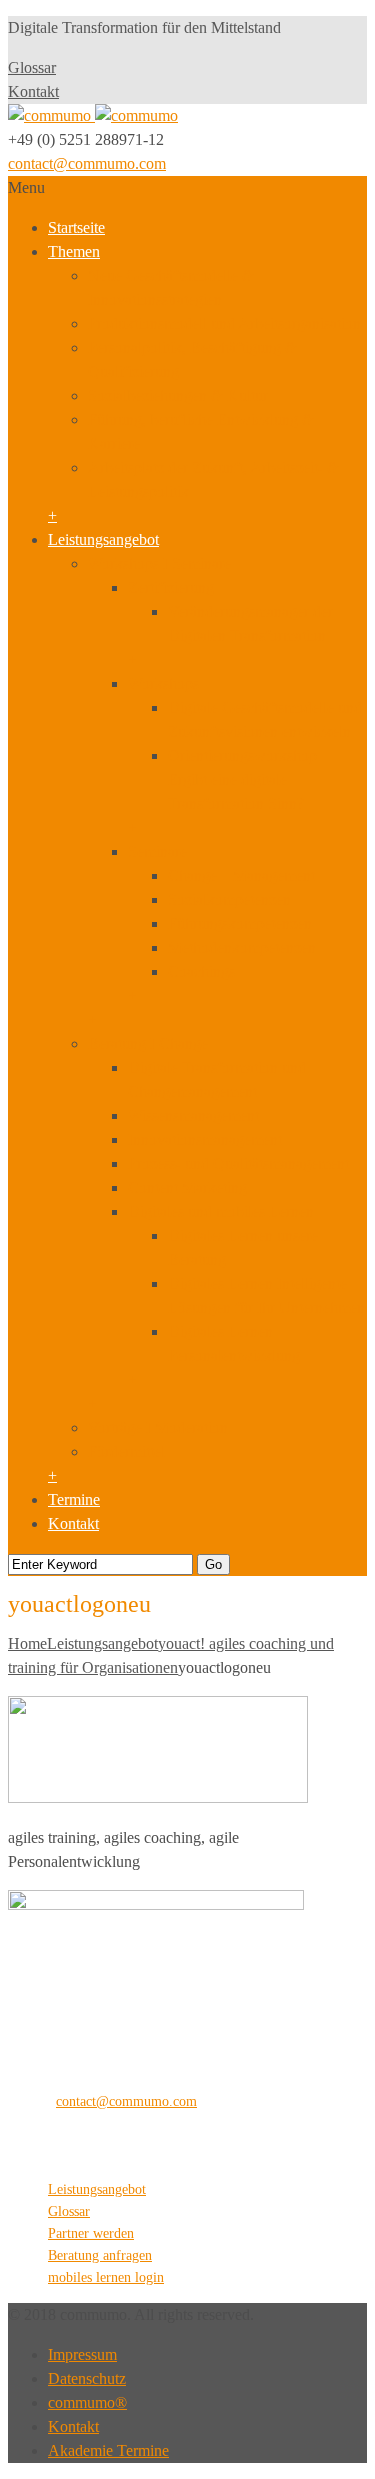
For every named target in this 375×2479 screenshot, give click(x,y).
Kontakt (33, 91)
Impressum (82, 2354)
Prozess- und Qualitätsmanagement (238, 1163)
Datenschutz (87, 2378)
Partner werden (91, 2233)
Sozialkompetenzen (229, 899)
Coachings (201, 971)
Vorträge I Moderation (158, 1427)
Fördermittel (126, 1451)
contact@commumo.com (87, 163)
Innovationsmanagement (205, 1139)
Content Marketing (187, 1187)
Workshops (163, 683)
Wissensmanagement (193, 1115)
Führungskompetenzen (240, 923)
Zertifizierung (171, 587)
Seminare (157, 851)
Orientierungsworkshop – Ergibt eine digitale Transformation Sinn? (248, 779)
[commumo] (93, 115)
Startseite (76, 227)
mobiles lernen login (106, 2277)
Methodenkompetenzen (242, 947)
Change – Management (241, 875)
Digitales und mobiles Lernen (221, 1211)
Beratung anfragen (100, 2255)
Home (27, 1643)
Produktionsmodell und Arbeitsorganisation (224, 323)
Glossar (32, 67)
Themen (74, 251)
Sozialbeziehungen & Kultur (178, 395)
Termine (74, 1499)
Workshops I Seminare (159, 563)
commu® (87, 2402)
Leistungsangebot (103, 539)
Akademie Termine (108, 2450)
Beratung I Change (148, 1043)
